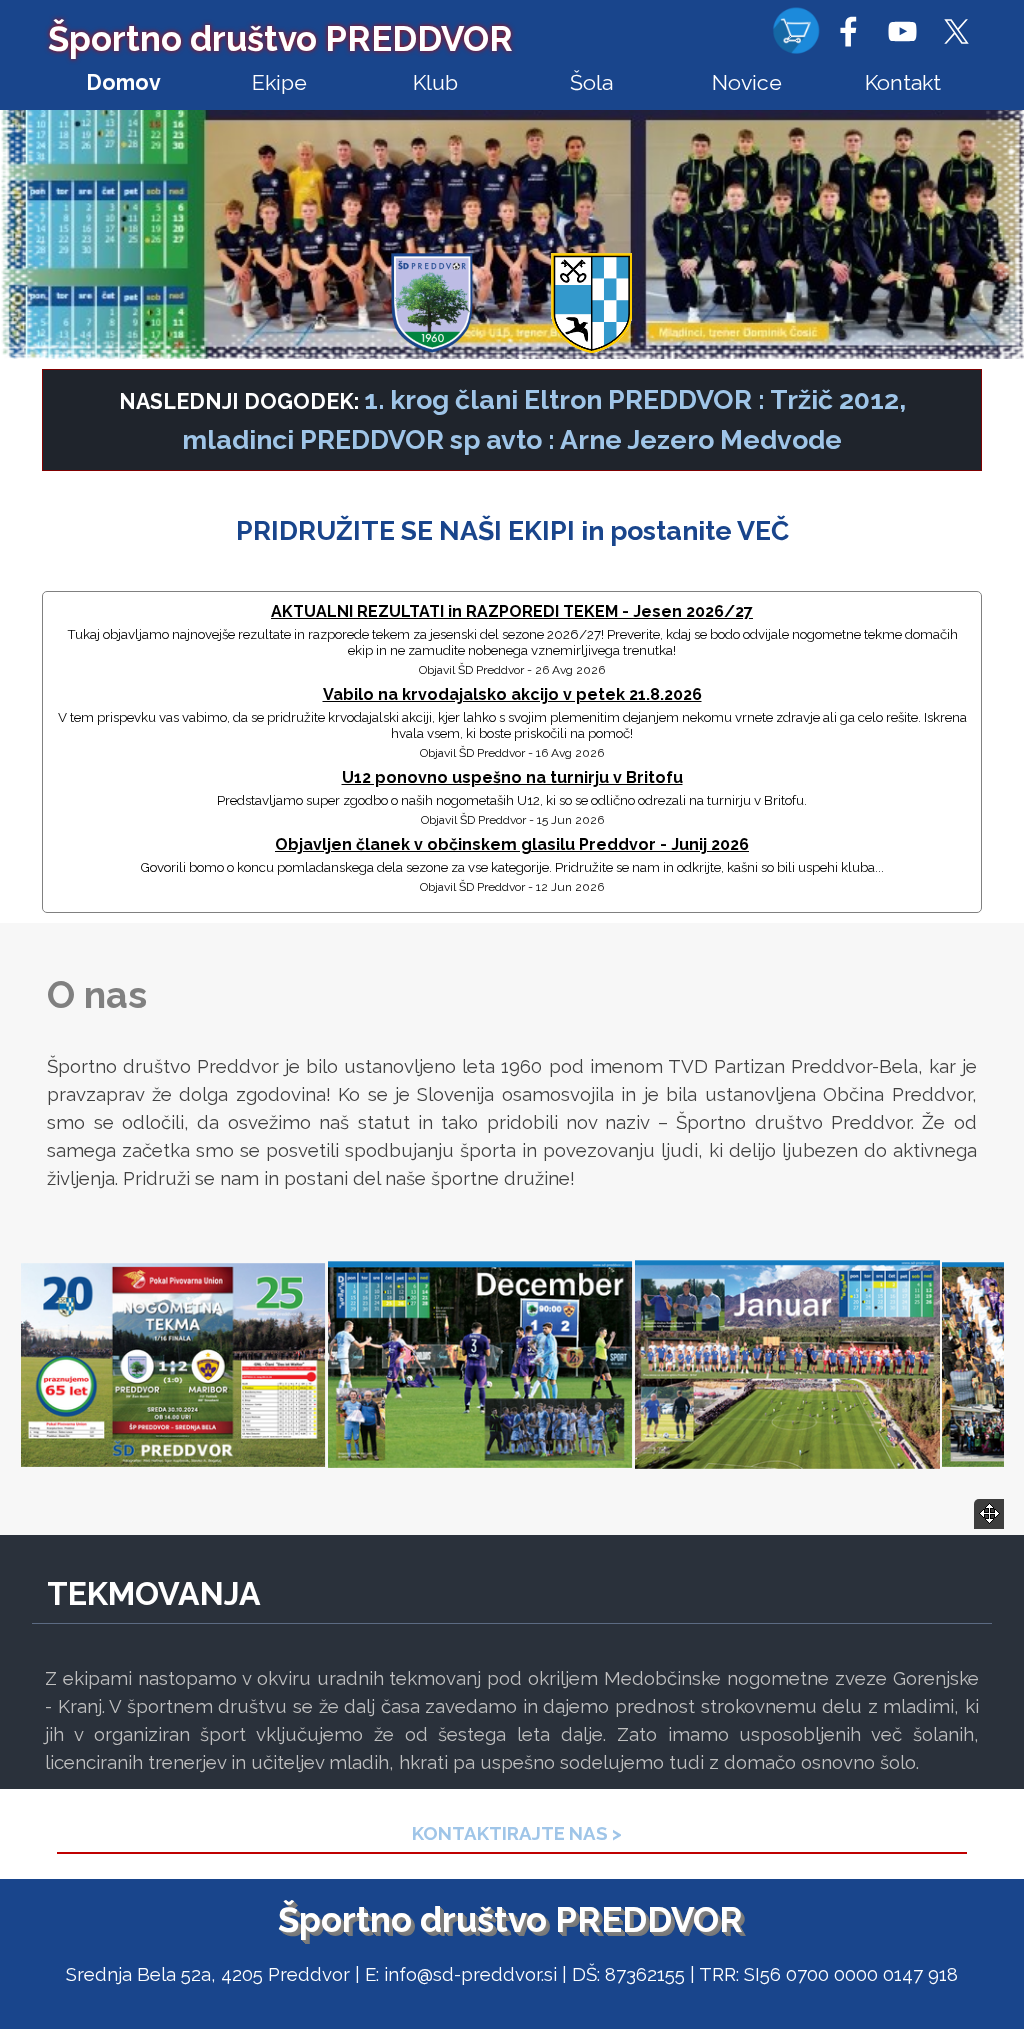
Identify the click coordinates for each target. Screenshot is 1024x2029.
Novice (747, 82)
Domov (123, 82)
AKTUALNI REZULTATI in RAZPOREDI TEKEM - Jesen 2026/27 (512, 611)
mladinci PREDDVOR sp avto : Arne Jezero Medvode (512, 439)
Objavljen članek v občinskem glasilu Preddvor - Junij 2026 (512, 844)
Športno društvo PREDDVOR (280, 38)
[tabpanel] (512, 420)
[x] (956, 31)
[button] (173, 1365)
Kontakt (903, 82)
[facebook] (848, 31)
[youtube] (902, 31)
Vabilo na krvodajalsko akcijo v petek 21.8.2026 (512, 694)
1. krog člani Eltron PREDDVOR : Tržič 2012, (635, 399)
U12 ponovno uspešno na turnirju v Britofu (512, 777)
